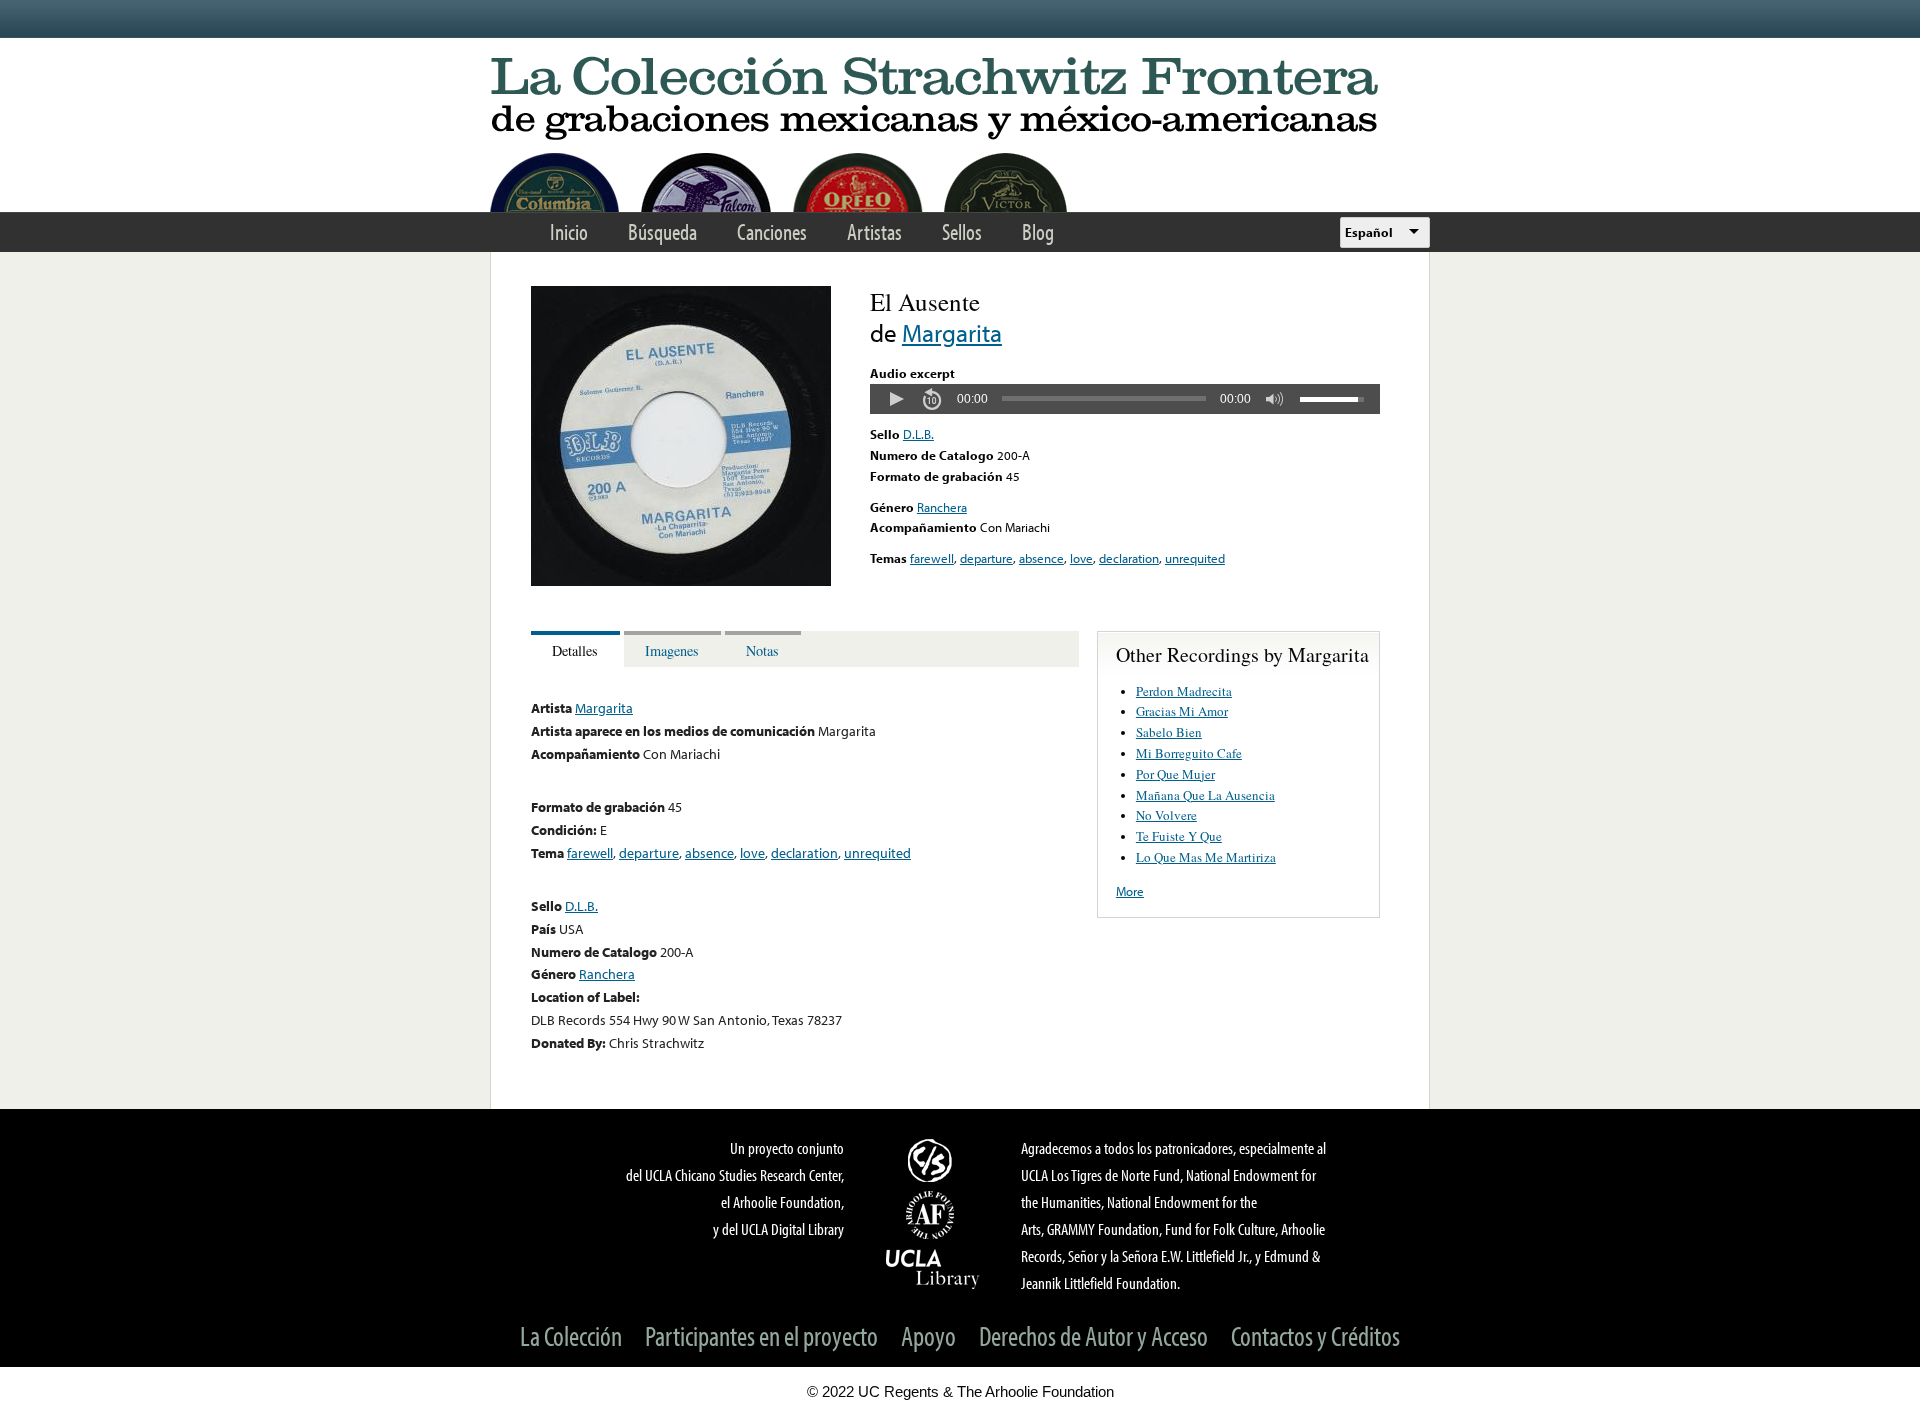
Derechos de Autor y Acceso (1093, 1335)
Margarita (952, 332)
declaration (1129, 558)
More (1130, 891)
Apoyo (928, 1335)
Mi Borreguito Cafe (1189, 753)
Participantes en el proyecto (761, 1335)
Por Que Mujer (1175, 774)
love (1081, 558)
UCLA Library (933, 1268)
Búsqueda (662, 231)
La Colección (571, 1335)
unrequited (1195, 558)
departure (986, 558)
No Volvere (1166, 815)
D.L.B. (918, 434)
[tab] (577, 649)
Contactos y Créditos (1315, 1335)
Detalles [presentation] (575, 650)
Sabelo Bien (1169, 732)
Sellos (962, 231)
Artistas (874, 231)
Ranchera (942, 507)
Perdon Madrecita (1184, 691)
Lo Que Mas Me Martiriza (1206, 857)
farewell (932, 558)
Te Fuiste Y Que (1179, 836)
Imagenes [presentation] (672, 650)
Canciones (772, 231)
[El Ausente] (681, 581)
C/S (933, 1160)
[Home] (960, 99)
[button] (896, 399)
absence (1041, 558)
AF (933, 1215)
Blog (1038, 231)
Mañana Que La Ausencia (1205, 795)
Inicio (569, 231)
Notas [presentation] (762, 650)
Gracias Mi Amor (1182, 711)
